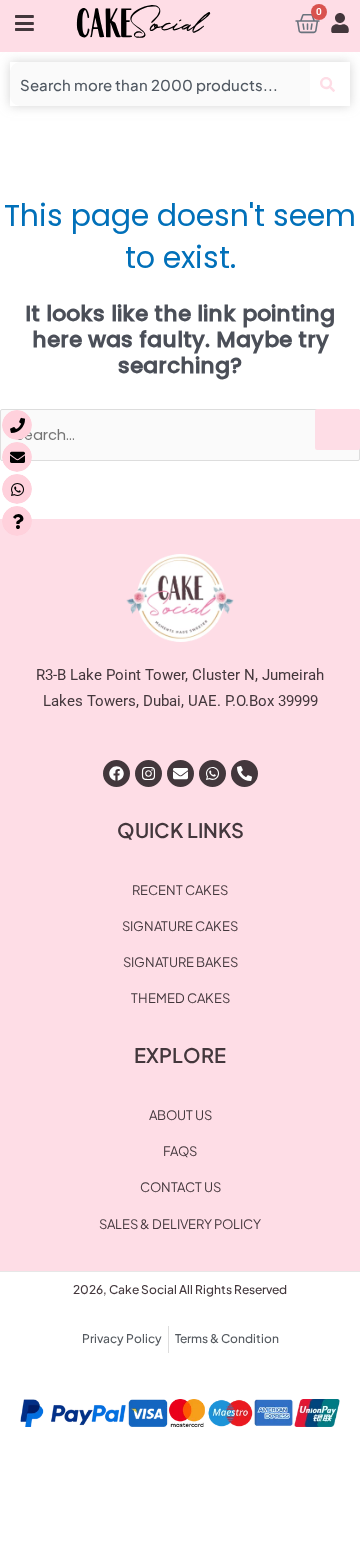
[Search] (330, 84)
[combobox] (160, 84)
